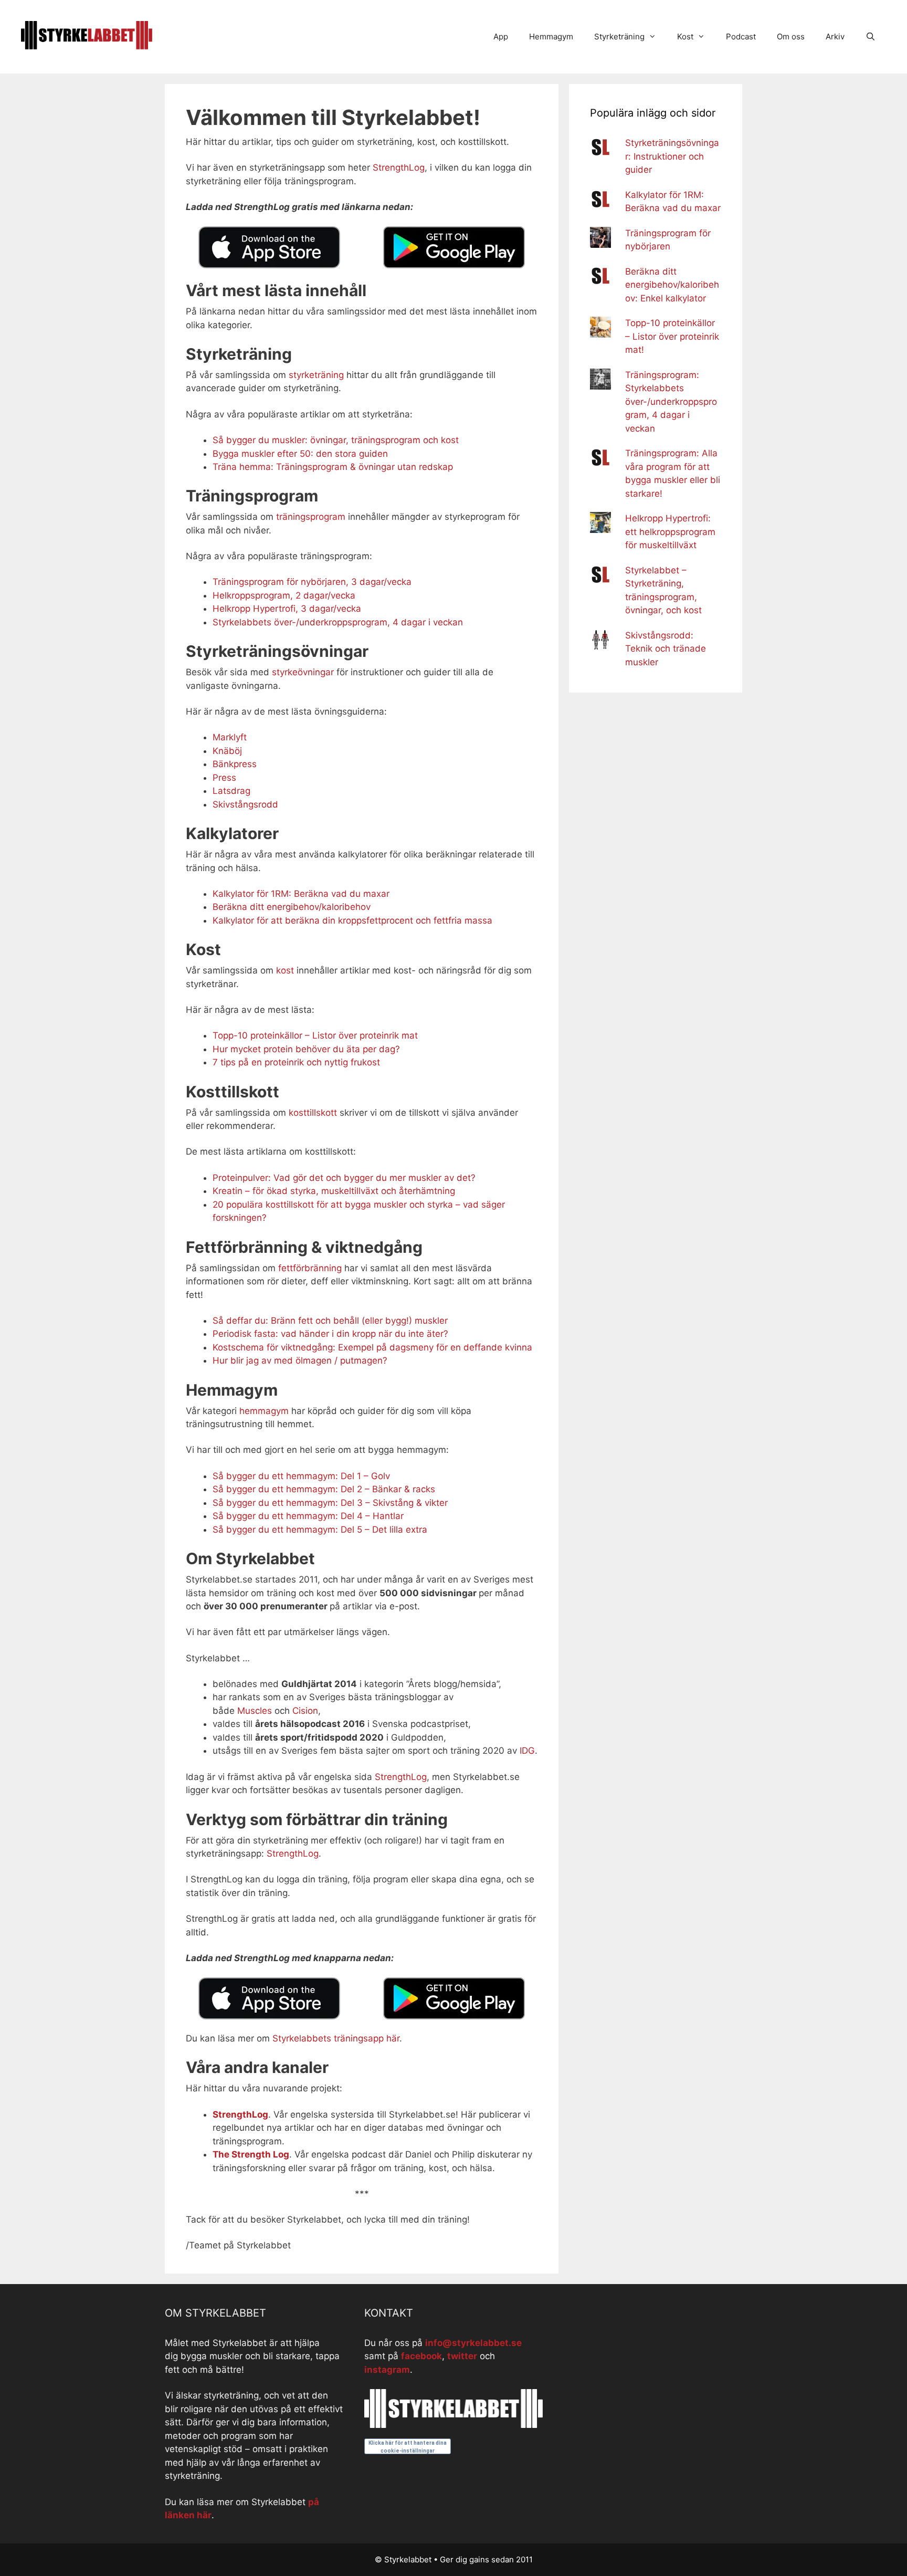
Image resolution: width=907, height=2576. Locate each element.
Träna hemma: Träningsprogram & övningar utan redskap (333, 467)
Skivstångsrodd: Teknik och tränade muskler (666, 649)
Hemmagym (551, 36)
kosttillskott (313, 1113)
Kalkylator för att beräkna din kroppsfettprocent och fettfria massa (352, 920)
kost (285, 970)
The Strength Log (251, 2154)
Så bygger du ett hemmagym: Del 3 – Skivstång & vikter (330, 1503)
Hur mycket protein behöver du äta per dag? (306, 1049)
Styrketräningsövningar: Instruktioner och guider (672, 156)
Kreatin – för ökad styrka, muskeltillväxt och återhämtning (334, 1191)
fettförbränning (311, 1268)
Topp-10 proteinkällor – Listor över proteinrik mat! (672, 336)
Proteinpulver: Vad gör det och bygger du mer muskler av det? (344, 1178)
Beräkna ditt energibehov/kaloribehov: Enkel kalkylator (672, 285)
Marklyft (230, 737)
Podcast (741, 36)
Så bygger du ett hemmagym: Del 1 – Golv (301, 1476)
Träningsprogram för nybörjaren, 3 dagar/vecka (312, 582)
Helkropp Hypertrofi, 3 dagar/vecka (287, 609)
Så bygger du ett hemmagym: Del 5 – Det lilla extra (320, 1530)
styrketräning (318, 375)
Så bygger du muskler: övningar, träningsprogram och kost (336, 440)
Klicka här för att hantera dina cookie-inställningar (408, 2447)
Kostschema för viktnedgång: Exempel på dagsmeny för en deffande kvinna (372, 1347)
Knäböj (227, 751)
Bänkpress (235, 764)
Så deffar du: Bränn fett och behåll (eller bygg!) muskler (330, 1321)
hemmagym (264, 1411)
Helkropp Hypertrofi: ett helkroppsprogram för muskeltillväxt (670, 532)
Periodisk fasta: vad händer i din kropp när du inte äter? (330, 1334)
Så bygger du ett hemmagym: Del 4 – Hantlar (308, 1516)
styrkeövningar (303, 672)
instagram (387, 2370)
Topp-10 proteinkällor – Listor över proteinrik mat (315, 1035)
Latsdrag (231, 791)
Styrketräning (619, 36)
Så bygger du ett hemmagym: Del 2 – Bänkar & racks (324, 1489)
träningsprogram (311, 517)
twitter (462, 2356)
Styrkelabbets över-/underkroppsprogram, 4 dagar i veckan (338, 622)
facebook (421, 2356)
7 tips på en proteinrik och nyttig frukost (296, 1062)
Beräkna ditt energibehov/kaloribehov (292, 907)
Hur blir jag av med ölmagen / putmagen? (300, 1360)
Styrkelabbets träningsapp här (336, 2038)
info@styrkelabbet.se (473, 2343)
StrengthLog (399, 167)
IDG (527, 1751)
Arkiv (835, 36)
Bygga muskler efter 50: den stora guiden (300, 454)
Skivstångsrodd (245, 804)
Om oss (791, 36)
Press (224, 778)
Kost (685, 36)
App (501, 36)
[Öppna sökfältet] (871, 37)
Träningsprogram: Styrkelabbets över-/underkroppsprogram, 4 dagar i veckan (671, 402)
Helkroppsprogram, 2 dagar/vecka (284, 595)
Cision (305, 1711)
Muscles (255, 1711)
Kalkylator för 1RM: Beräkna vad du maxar (301, 894)
